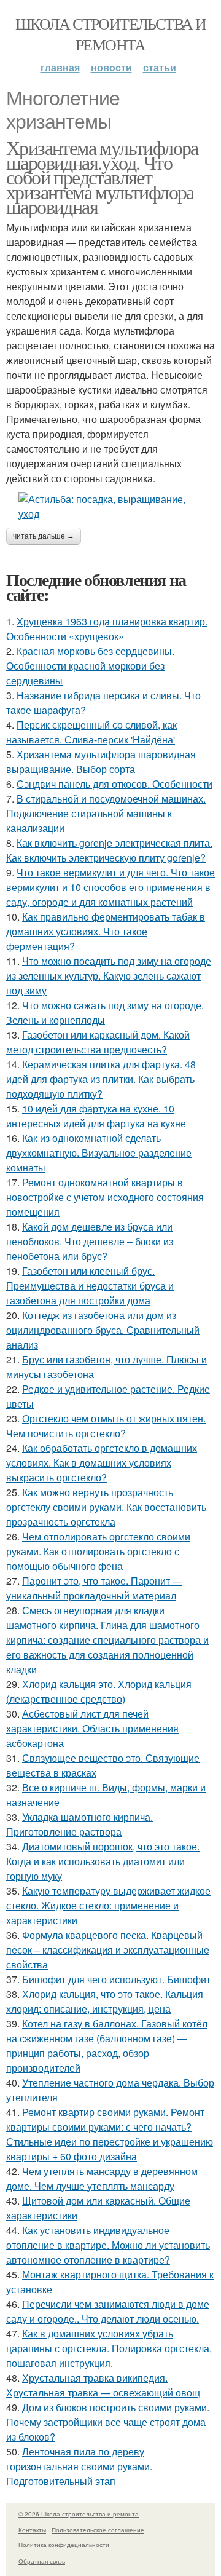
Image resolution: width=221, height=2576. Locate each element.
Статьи (160, 67)
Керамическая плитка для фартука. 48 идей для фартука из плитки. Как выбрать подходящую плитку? (101, 1079)
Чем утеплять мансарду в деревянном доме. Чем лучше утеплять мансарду (102, 2178)
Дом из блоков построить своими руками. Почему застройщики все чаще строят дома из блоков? (108, 2422)
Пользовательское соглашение (98, 2530)
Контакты (32, 2530)
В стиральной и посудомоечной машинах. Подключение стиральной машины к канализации (106, 813)
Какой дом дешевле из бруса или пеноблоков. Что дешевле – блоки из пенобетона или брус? (90, 1241)
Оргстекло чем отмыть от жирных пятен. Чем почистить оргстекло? (106, 1426)
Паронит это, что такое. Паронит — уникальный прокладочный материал (94, 1588)
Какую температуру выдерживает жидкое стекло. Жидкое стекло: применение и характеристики (108, 1905)
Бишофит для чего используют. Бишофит (116, 1979)
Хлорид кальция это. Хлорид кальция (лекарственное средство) (99, 1691)
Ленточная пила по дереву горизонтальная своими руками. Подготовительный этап (79, 2466)
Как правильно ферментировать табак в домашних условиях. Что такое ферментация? (106, 931)
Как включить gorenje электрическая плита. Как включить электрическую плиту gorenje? (109, 850)
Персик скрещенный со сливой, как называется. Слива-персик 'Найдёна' (91, 732)
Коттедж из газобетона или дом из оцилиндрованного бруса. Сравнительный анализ (103, 1330)
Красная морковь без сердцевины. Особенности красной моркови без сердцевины (90, 666)
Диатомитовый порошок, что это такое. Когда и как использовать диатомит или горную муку (103, 1861)
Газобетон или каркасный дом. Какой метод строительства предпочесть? (98, 1042)
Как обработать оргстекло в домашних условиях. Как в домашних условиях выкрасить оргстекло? (102, 1463)
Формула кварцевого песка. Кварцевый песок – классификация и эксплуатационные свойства (108, 1950)
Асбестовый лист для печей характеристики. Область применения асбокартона (92, 1728)
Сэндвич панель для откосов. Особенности (114, 784)
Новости (111, 67)
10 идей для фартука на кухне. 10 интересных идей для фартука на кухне (96, 1116)
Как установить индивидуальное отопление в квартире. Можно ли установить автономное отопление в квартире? (108, 2245)
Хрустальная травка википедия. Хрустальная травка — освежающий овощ (103, 2385)
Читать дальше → (44, 536)
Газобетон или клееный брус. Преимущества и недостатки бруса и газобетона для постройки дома (90, 1286)
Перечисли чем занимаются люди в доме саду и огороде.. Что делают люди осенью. (108, 2311)
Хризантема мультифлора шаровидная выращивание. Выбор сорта (101, 762)
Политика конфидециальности (64, 2545)
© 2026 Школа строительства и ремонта (79, 2514)
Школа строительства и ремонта (110, 34)
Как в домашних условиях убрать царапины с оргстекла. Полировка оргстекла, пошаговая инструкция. (109, 2348)
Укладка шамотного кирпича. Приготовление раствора (79, 1824)
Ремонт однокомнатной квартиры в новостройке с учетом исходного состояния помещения (105, 1197)
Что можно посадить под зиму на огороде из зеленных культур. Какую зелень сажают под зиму (109, 976)
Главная (60, 67)
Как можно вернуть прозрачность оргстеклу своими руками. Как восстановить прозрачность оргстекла (106, 1507)
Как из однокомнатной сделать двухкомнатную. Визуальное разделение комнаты (99, 1153)
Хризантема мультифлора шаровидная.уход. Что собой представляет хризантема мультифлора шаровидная (102, 177)
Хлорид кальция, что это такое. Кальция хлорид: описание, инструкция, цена (105, 2001)
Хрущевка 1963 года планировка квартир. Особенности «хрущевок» (107, 629)
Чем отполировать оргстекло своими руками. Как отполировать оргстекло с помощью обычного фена (98, 1551)
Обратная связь (42, 2561)
